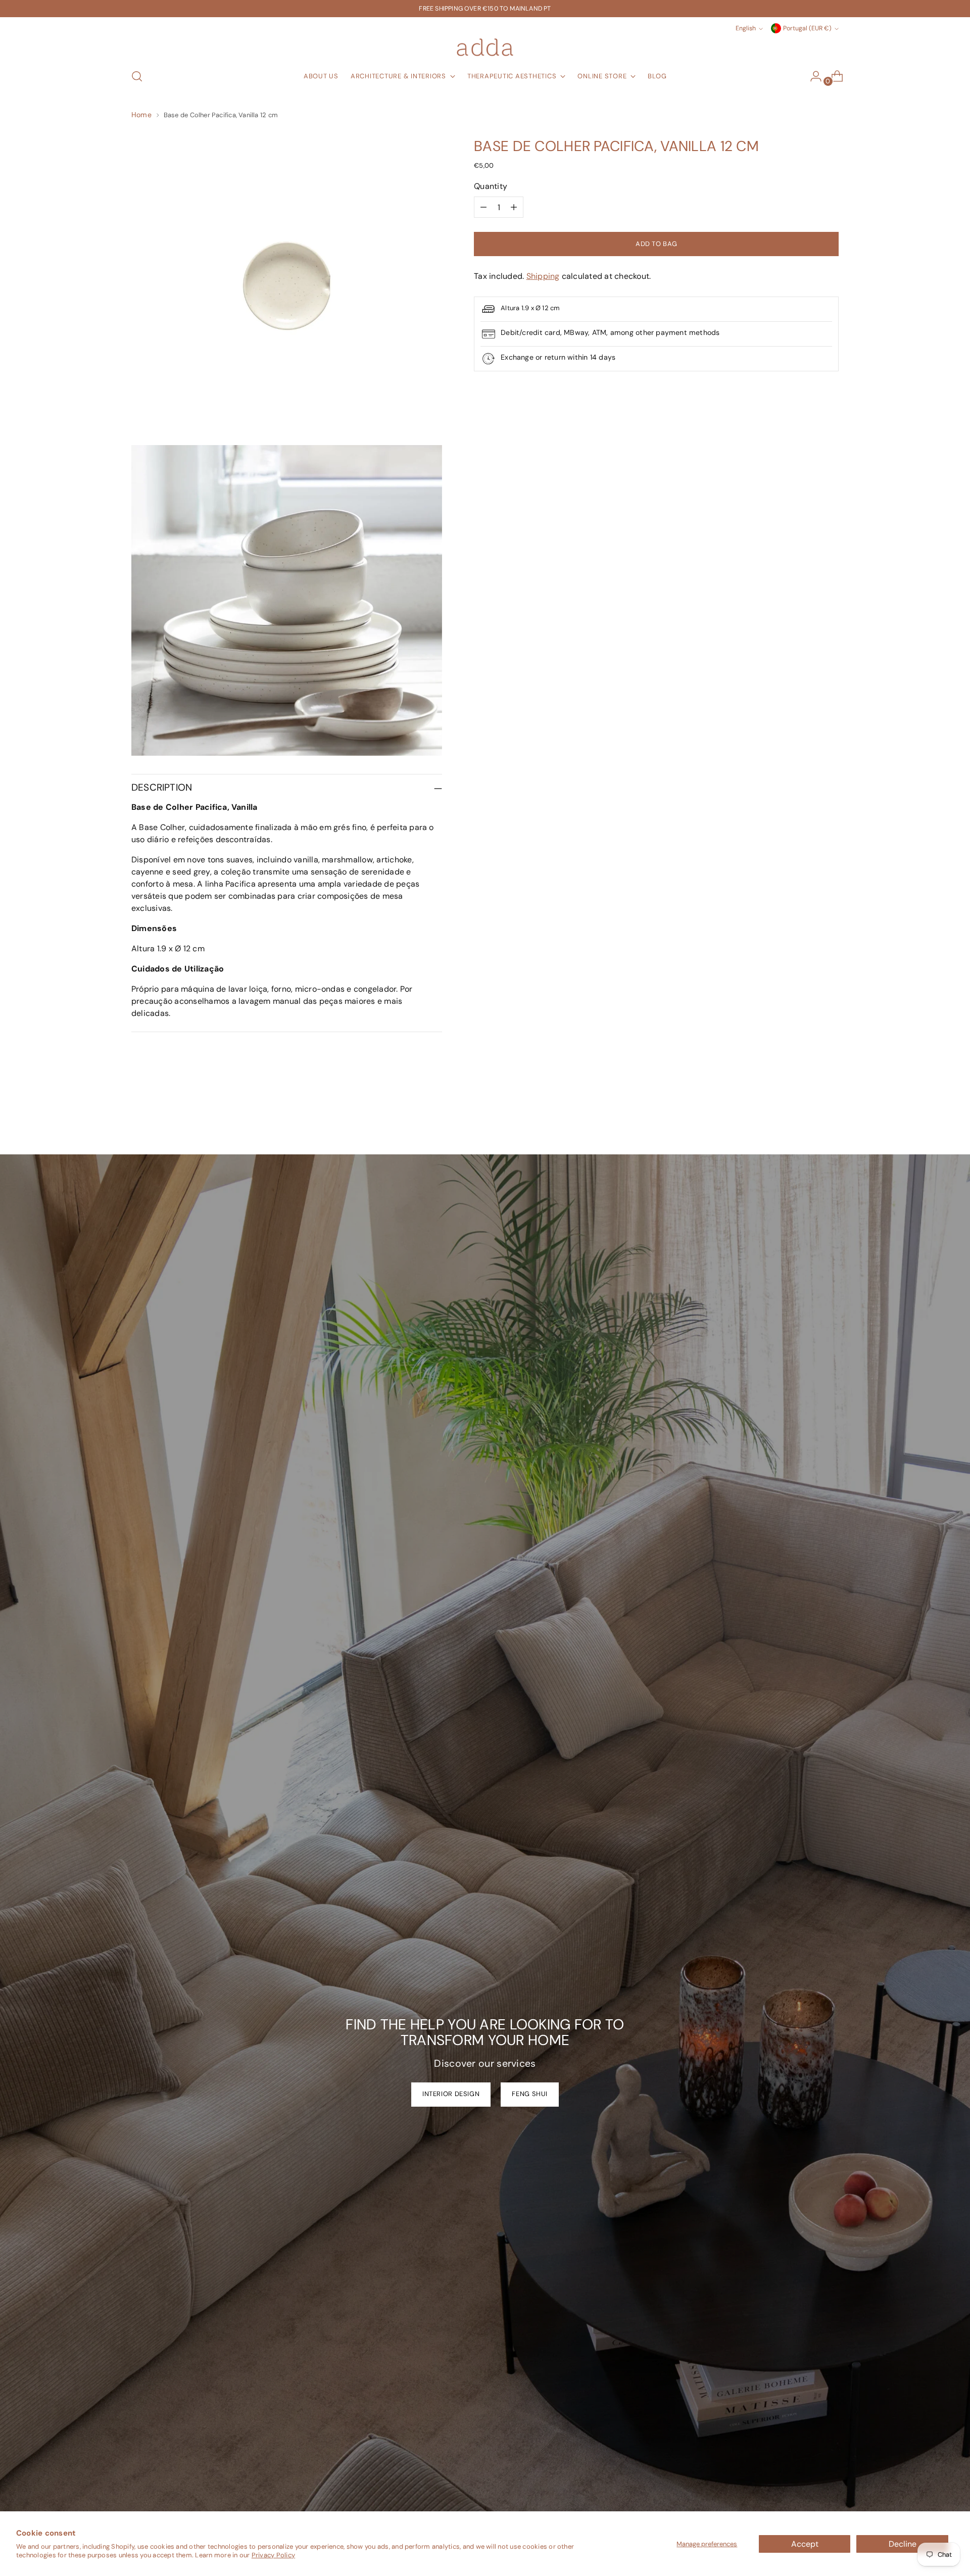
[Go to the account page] (812, 76)
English (746, 28)
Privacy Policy (273, 2555)
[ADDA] (485, 47)
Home (141, 115)
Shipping (543, 276)
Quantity (491, 186)
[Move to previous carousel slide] (807, 1120)
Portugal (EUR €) (807, 28)
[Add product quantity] (514, 207)
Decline (903, 2544)
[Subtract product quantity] (483, 207)
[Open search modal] (137, 76)
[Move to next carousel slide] (830, 1120)
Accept (805, 2544)
